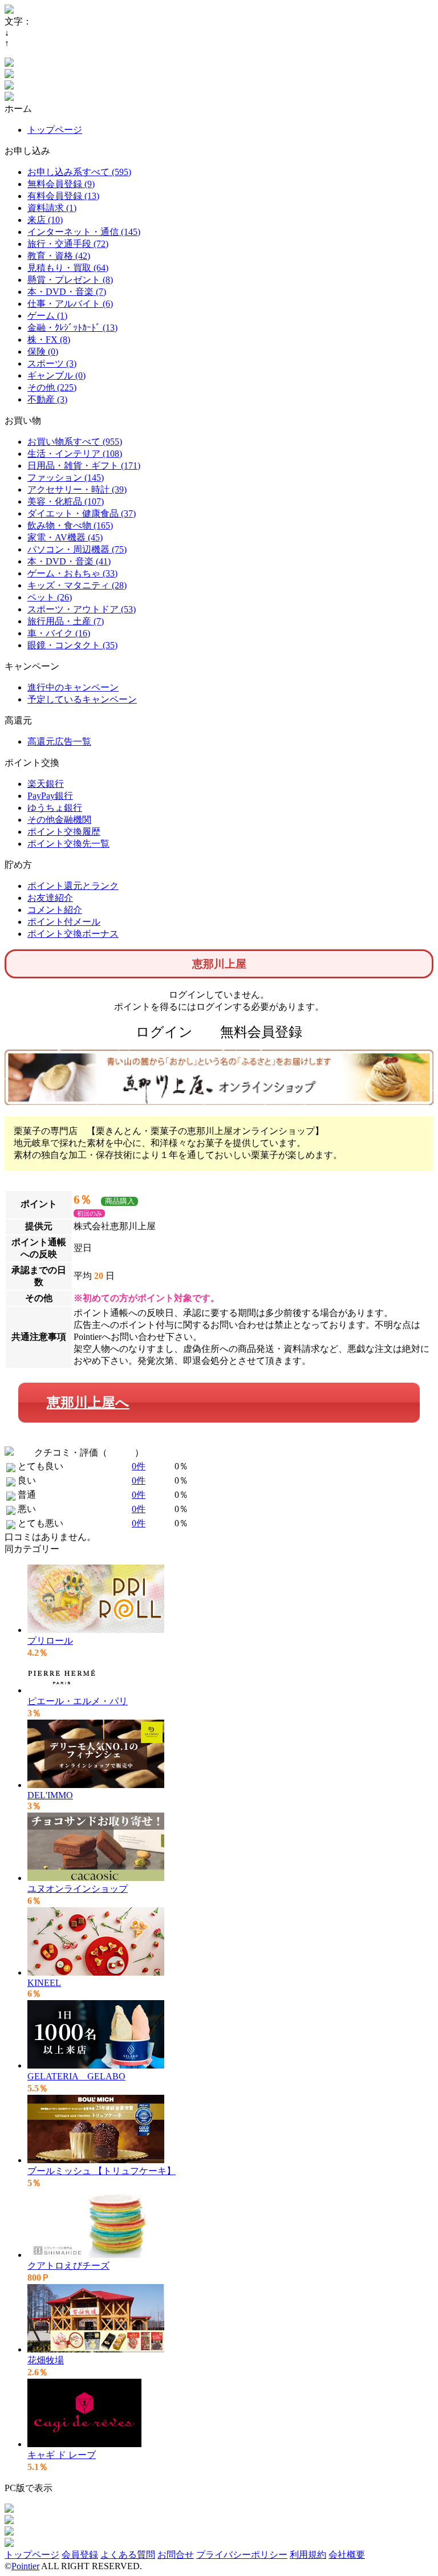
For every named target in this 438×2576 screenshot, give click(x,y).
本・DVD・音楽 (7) (67, 292)
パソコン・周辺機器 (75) (77, 549)
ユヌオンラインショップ (78, 1889)
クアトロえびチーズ (68, 2266)
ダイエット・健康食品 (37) (82, 513)
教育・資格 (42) (59, 256)
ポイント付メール (64, 922)
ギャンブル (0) (56, 375)
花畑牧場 (46, 2360)
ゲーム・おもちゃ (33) (72, 573)
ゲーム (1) (47, 316)
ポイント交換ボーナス (73, 934)
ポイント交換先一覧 (68, 844)
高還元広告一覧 (59, 741)
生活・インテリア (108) (75, 454)
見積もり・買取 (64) (68, 268)
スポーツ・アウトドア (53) (82, 609)
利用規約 (308, 2555)
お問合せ (176, 2555)
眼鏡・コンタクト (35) (72, 645)
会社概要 (347, 2555)
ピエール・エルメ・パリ (78, 1701)
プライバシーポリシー (242, 2555)
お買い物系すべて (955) (75, 442)
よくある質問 (128, 2555)
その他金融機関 (59, 820)
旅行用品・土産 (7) (66, 621)
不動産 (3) (47, 399)
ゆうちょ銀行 (55, 808)
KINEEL (44, 1983)
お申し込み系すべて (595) (79, 172)
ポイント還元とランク (73, 886)
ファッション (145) (66, 478)
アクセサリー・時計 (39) (77, 489)
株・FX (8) (49, 340)
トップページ (55, 130)
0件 (139, 1466)
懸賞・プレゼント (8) (70, 280)
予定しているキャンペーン (82, 699)
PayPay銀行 (50, 796)
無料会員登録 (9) (61, 184)
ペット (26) (50, 597)
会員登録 (80, 2555)
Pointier (25, 2566)
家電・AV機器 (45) (65, 537)
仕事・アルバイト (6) (70, 304)
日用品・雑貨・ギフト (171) (84, 466)
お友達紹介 (50, 898)
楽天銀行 (46, 784)
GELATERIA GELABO (76, 2076)
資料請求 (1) (52, 208)
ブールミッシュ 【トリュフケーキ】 (102, 2171)
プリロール (50, 1641)
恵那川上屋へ (88, 1403)
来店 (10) (45, 220)
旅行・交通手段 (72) (68, 244)
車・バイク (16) (59, 633)
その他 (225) (52, 387)
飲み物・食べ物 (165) (70, 525)
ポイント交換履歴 (64, 832)
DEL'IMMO (50, 1795)
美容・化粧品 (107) (66, 501)
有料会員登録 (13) (63, 196)
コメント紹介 (55, 910)
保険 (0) (43, 352)
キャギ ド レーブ (62, 2455)
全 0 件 (121, 1452)
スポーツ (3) (52, 363)
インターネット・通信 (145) (84, 232)
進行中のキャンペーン (73, 687)
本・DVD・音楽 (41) (69, 561)
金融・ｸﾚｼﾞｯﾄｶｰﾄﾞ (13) (72, 328)
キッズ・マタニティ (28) (77, 585)
